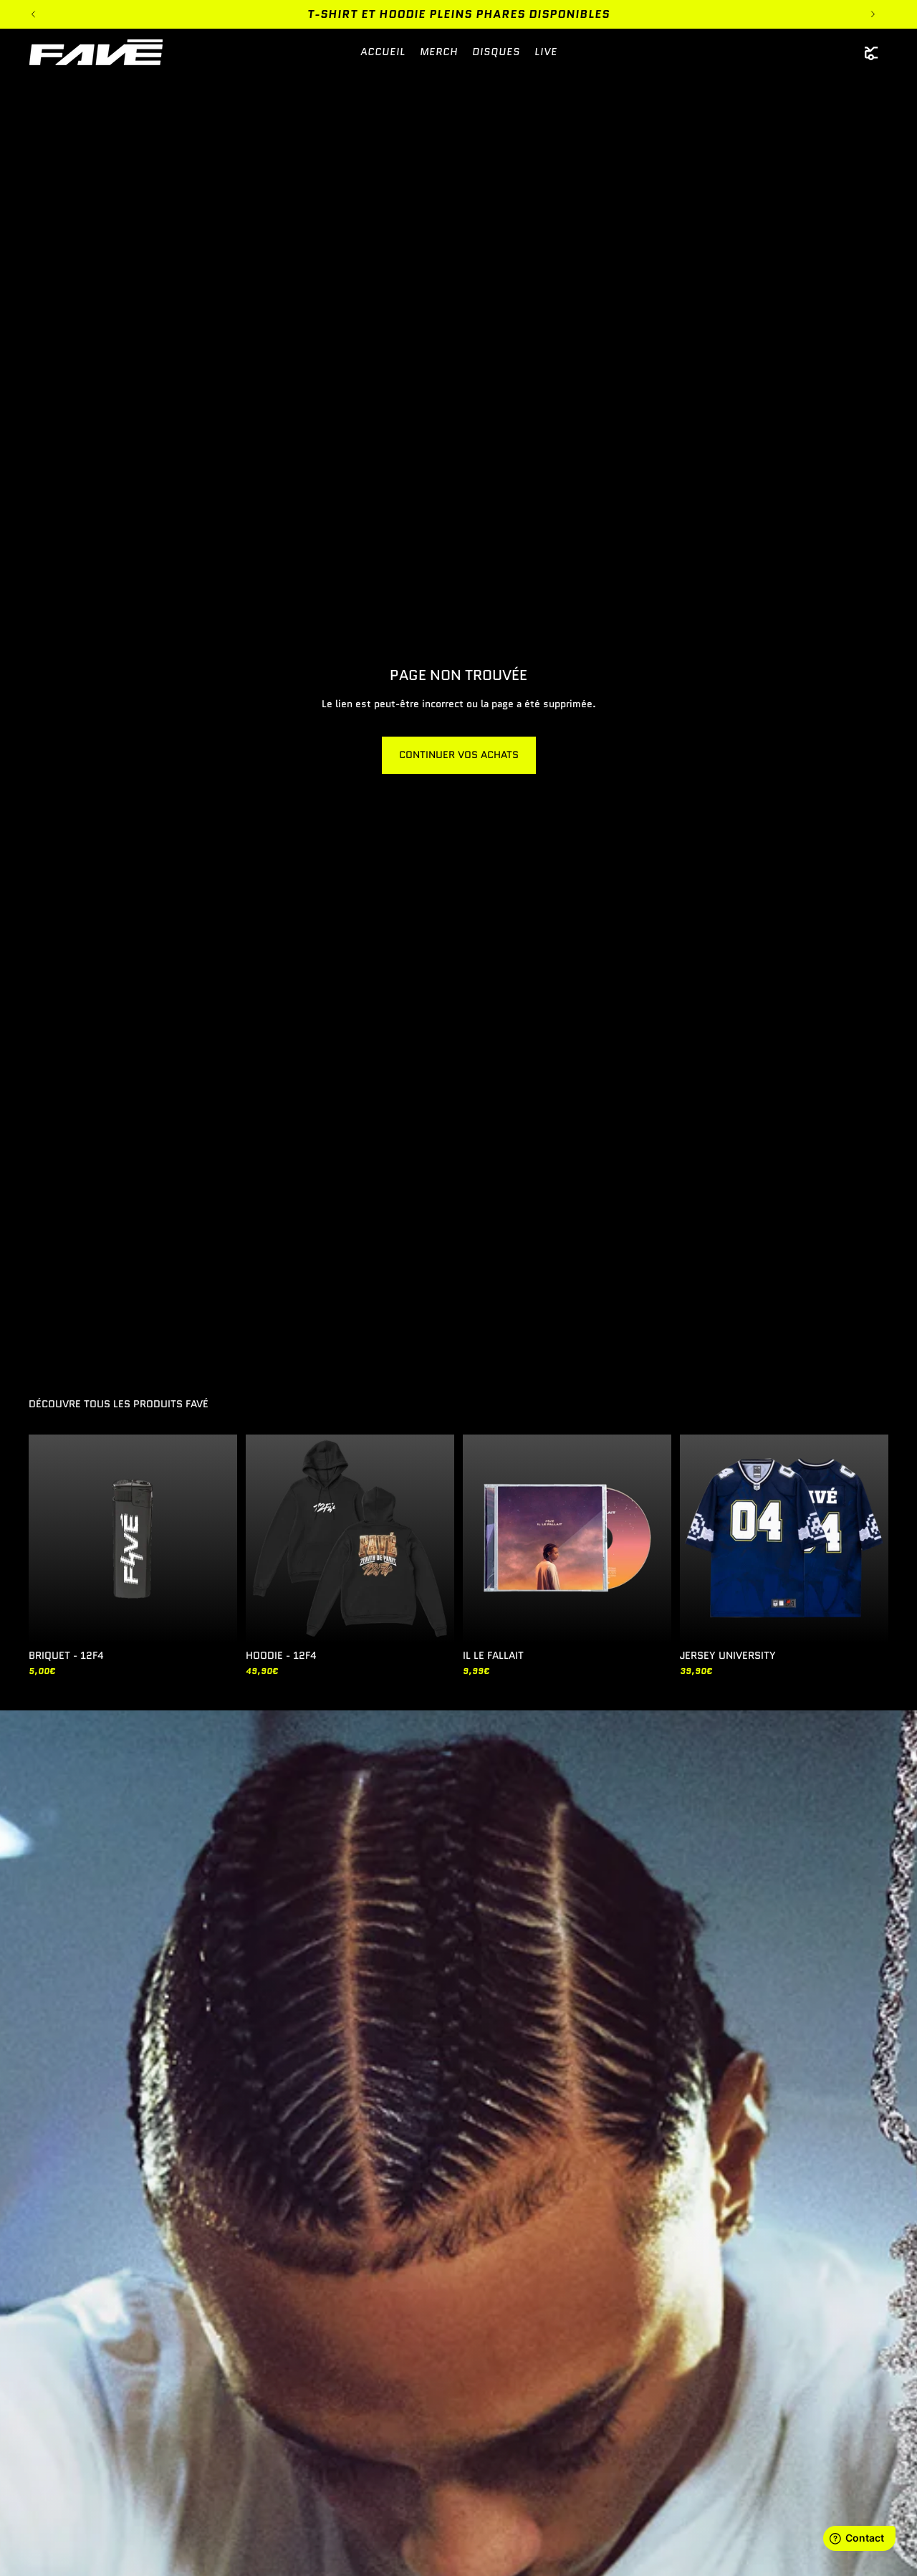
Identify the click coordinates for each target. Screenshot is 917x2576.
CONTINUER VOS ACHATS (459, 755)
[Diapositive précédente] (267, 1538)
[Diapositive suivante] (433, 1538)
